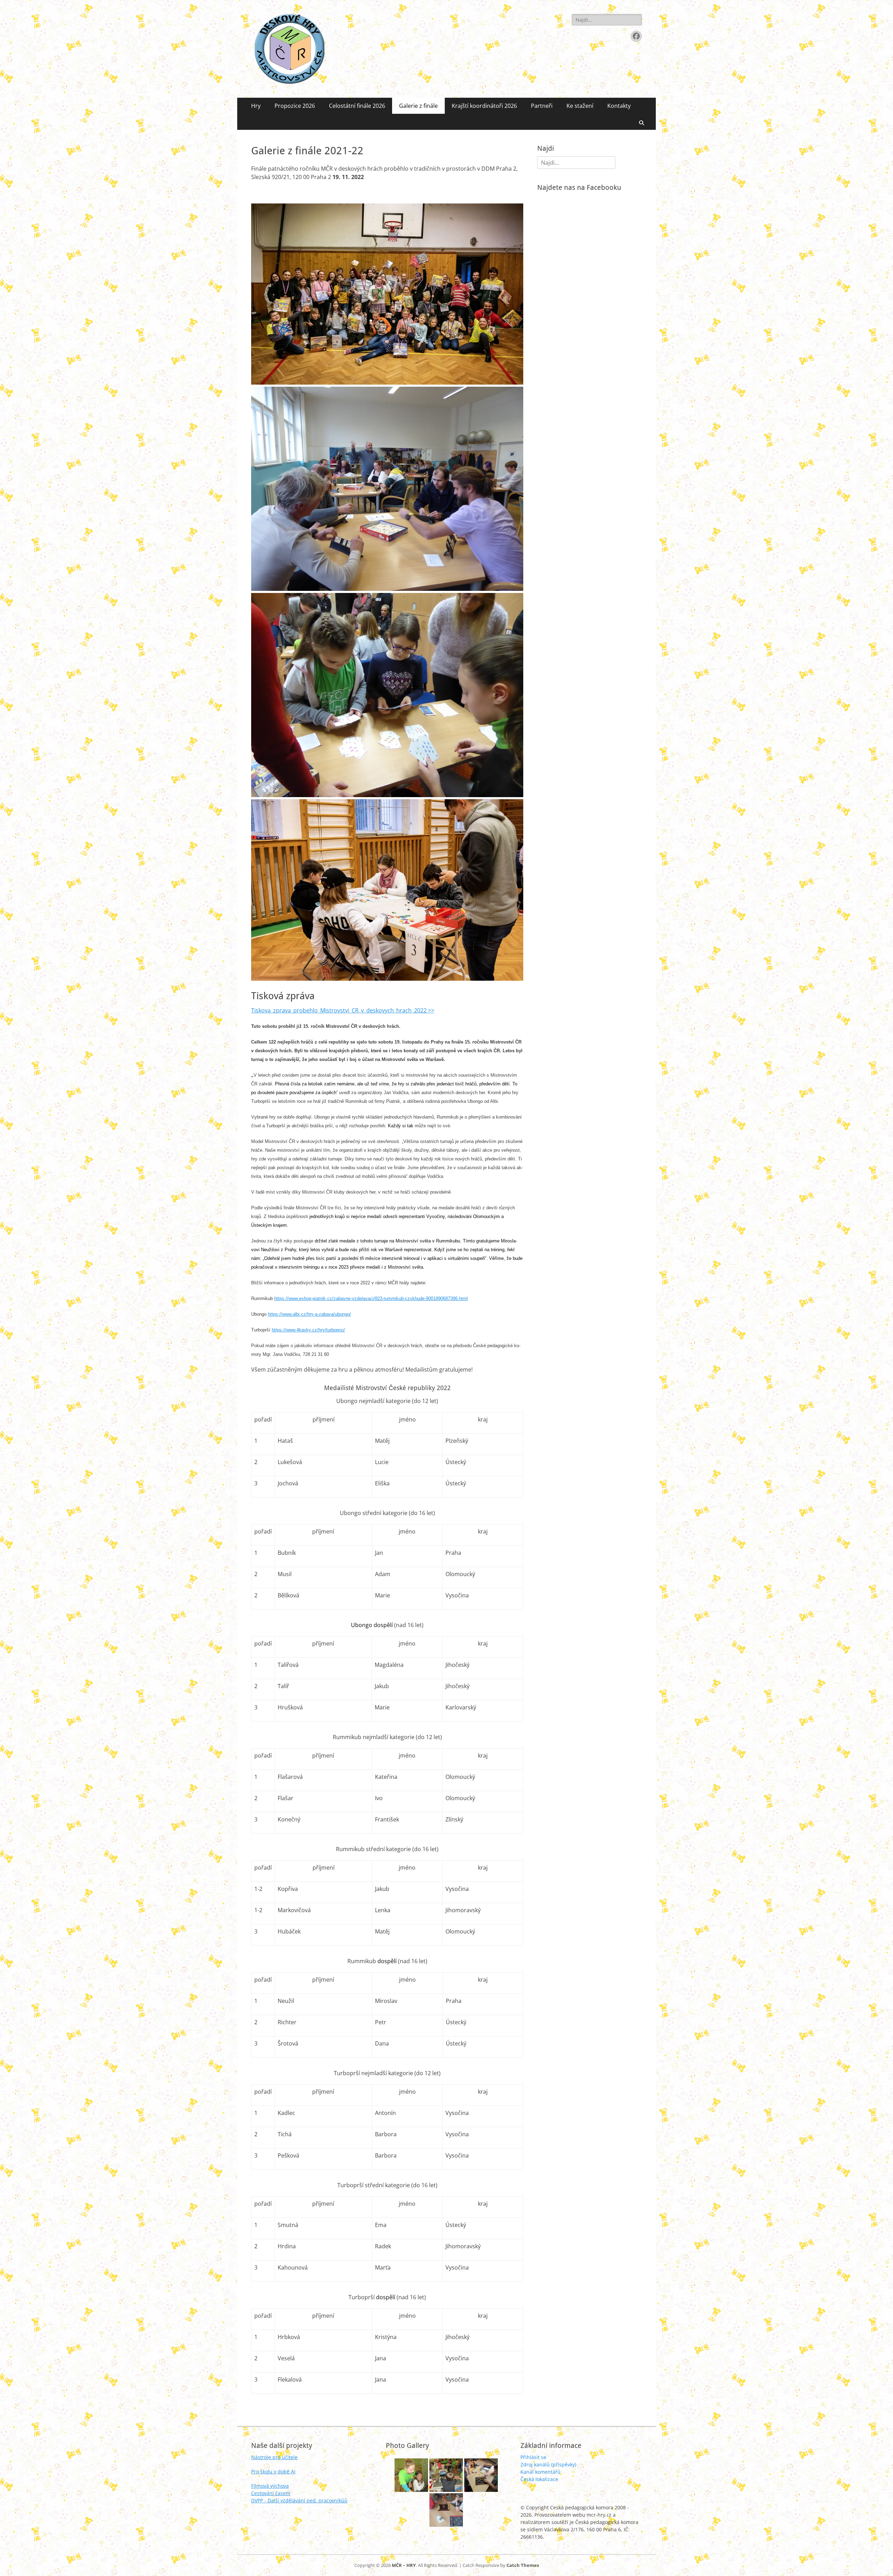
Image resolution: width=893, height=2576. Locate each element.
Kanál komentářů (541, 2472)
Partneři (542, 106)
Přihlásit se (533, 2457)
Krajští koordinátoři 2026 (484, 106)
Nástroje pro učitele (274, 2457)
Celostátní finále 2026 (357, 106)
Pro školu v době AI (273, 2471)
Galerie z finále (418, 106)
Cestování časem (271, 2493)
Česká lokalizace (539, 2479)
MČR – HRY (404, 2565)
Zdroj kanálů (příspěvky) (548, 2464)
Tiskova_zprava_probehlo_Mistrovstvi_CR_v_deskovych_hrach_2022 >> (343, 1010)
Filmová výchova (270, 2486)
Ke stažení (580, 106)
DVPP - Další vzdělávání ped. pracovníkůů (299, 2500)
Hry (256, 106)
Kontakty (619, 106)
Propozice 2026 (295, 106)
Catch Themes (523, 2565)
